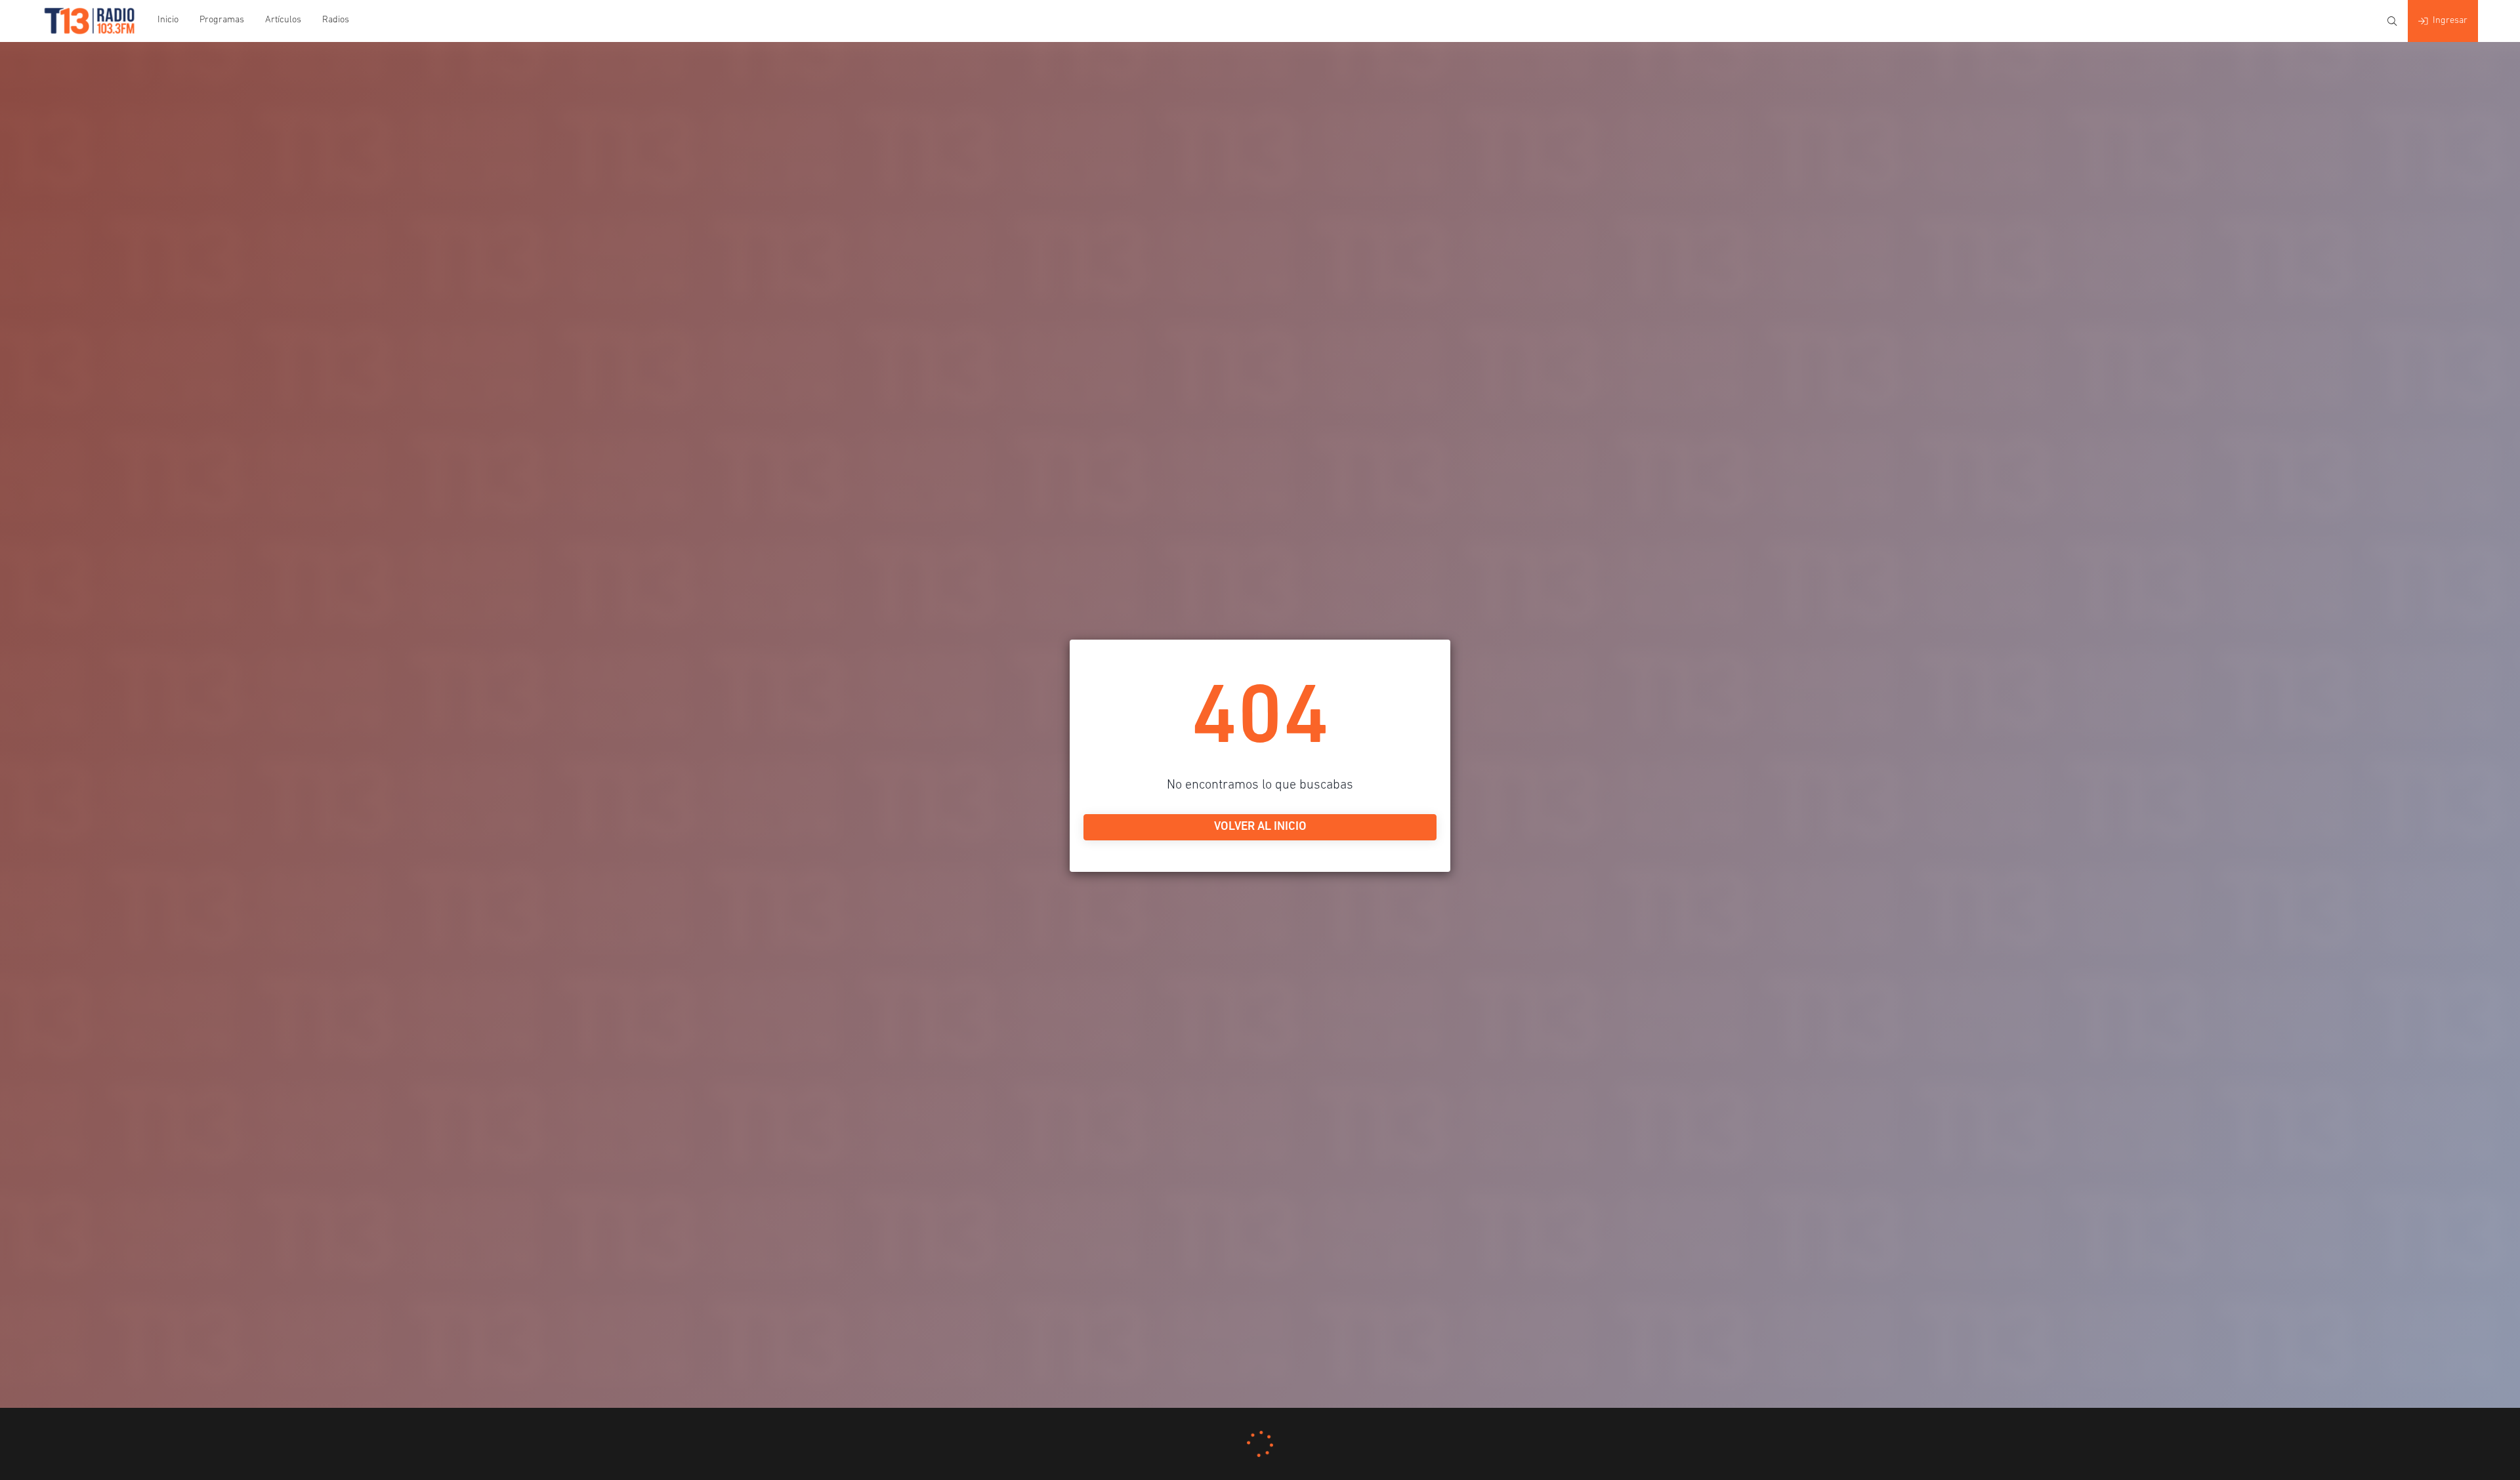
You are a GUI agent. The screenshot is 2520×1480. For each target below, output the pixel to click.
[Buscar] (2392, 21)
